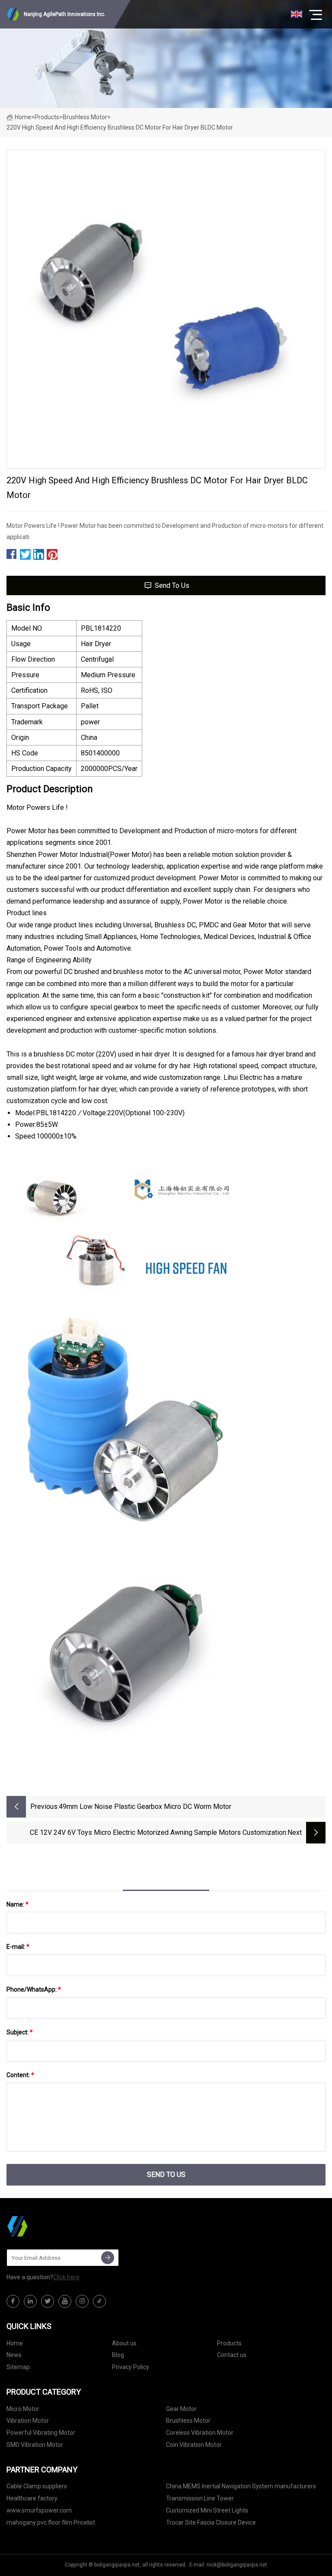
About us (124, 2343)
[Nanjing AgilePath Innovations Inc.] (50, 2226)
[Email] (108, 2258)
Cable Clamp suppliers (37, 2486)
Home (23, 117)
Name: (18, 1904)
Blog (118, 2355)
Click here (66, 2277)
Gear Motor (181, 2409)
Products (47, 117)
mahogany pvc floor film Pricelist (51, 2522)
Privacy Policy (131, 2367)
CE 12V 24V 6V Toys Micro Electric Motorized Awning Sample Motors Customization (158, 1832)
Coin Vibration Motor (194, 2445)
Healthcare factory (32, 2498)
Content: (20, 2075)
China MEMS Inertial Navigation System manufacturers (241, 2486)
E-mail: (18, 1947)
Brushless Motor (85, 117)
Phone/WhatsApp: (34, 1989)
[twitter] (48, 2301)
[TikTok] (99, 2301)
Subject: (20, 2032)
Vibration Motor (28, 2421)
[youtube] (65, 2301)
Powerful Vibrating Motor (41, 2433)
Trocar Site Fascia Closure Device (211, 2522)
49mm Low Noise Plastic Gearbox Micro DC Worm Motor (145, 1807)
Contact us (232, 2355)
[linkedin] (30, 2301)
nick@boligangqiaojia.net (237, 2565)
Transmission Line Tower (200, 2498)
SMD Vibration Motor (35, 2445)
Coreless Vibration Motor (200, 2433)
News (14, 2355)
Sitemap (18, 2367)
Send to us (172, 585)
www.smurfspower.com (39, 2510)
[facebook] (13, 2301)
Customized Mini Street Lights (207, 2510)
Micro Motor (23, 2409)
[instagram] (82, 2301)
